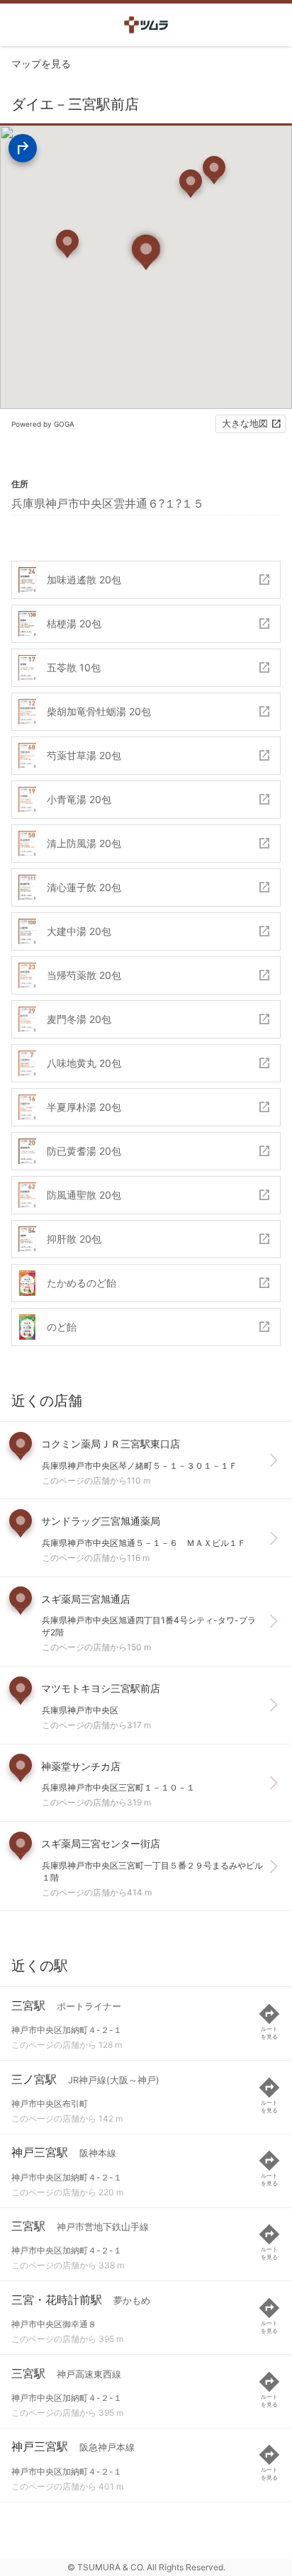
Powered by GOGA (43, 424)
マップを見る (41, 63)
